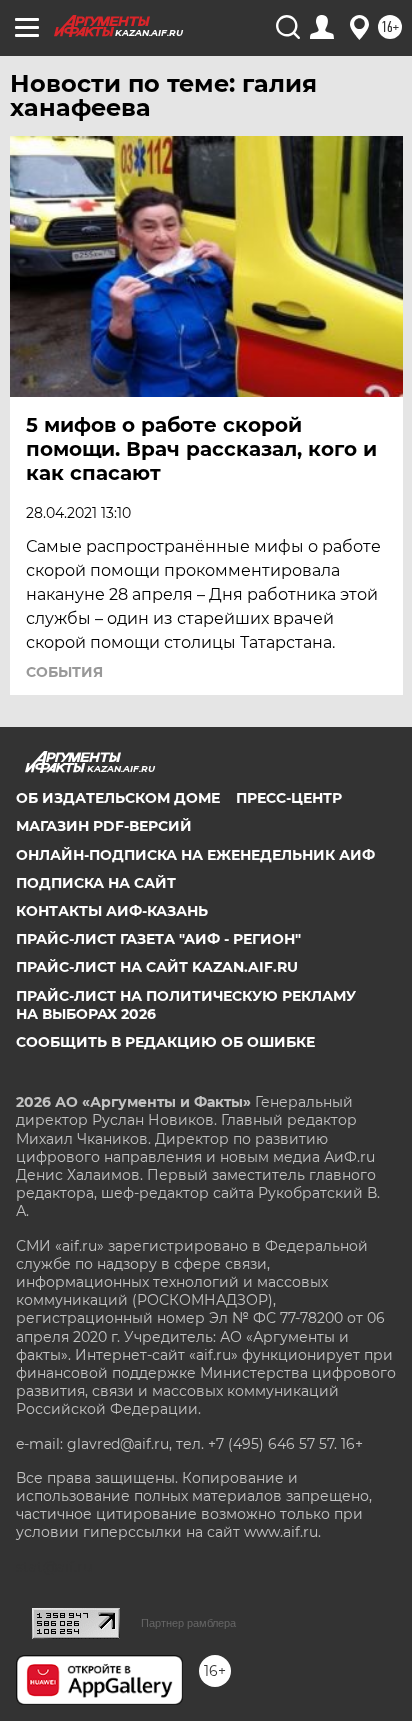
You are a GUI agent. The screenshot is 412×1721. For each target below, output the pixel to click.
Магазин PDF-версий (104, 826)
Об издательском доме (118, 798)
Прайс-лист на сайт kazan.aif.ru (157, 967)
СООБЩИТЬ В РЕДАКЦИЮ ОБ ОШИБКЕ (165, 1042)
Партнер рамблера (188, 1623)
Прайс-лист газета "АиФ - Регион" (158, 939)
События (64, 672)
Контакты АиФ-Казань (112, 911)
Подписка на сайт (96, 883)
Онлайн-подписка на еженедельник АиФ (195, 855)
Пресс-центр (289, 798)
